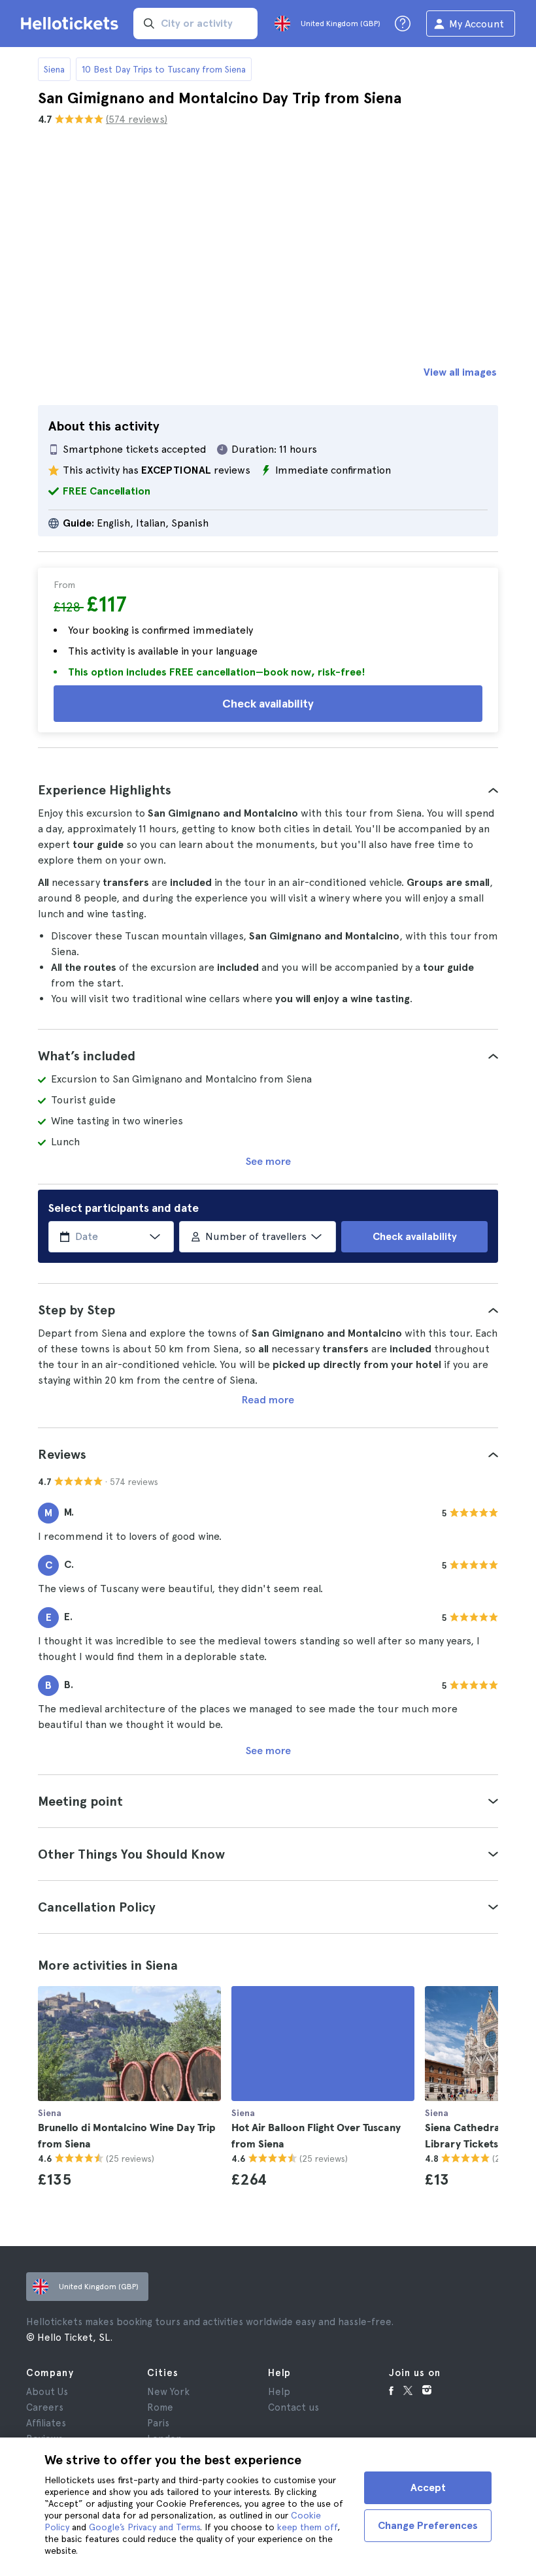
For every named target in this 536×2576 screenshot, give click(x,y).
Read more (268, 1400)
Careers (45, 2407)
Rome (160, 2407)
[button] (268, 790)
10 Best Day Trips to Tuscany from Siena (164, 69)
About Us (47, 2392)
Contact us (293, 2407)
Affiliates (46, 2423)
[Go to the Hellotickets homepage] (72, 24)
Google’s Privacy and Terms (144, 2527)
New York (168, 2392)
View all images (460, 372)
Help (279, 2392)
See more (268, 1161)
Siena (54, 69)
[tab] (268, 790)
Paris (158, 2423)
